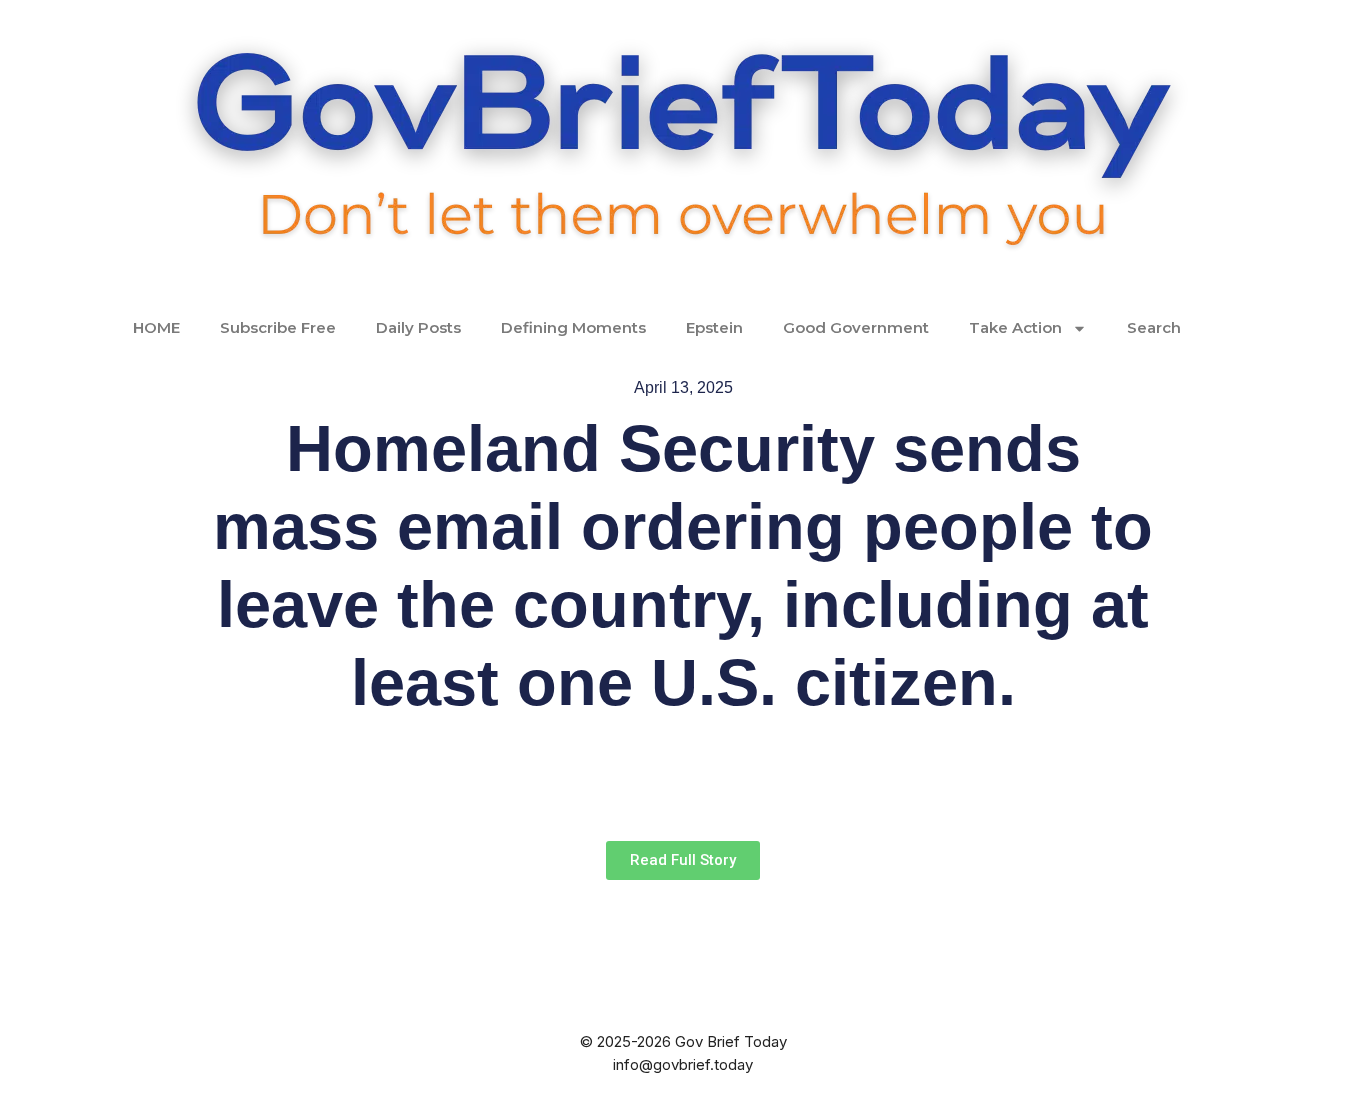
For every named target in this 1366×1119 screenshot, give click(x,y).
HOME (156, 327)
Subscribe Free (278, 327)
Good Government (856, 327)
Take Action (1015, 327)
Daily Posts (418, 327)
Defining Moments (573, 327)
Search (1154, 327)
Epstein (714, 327)
